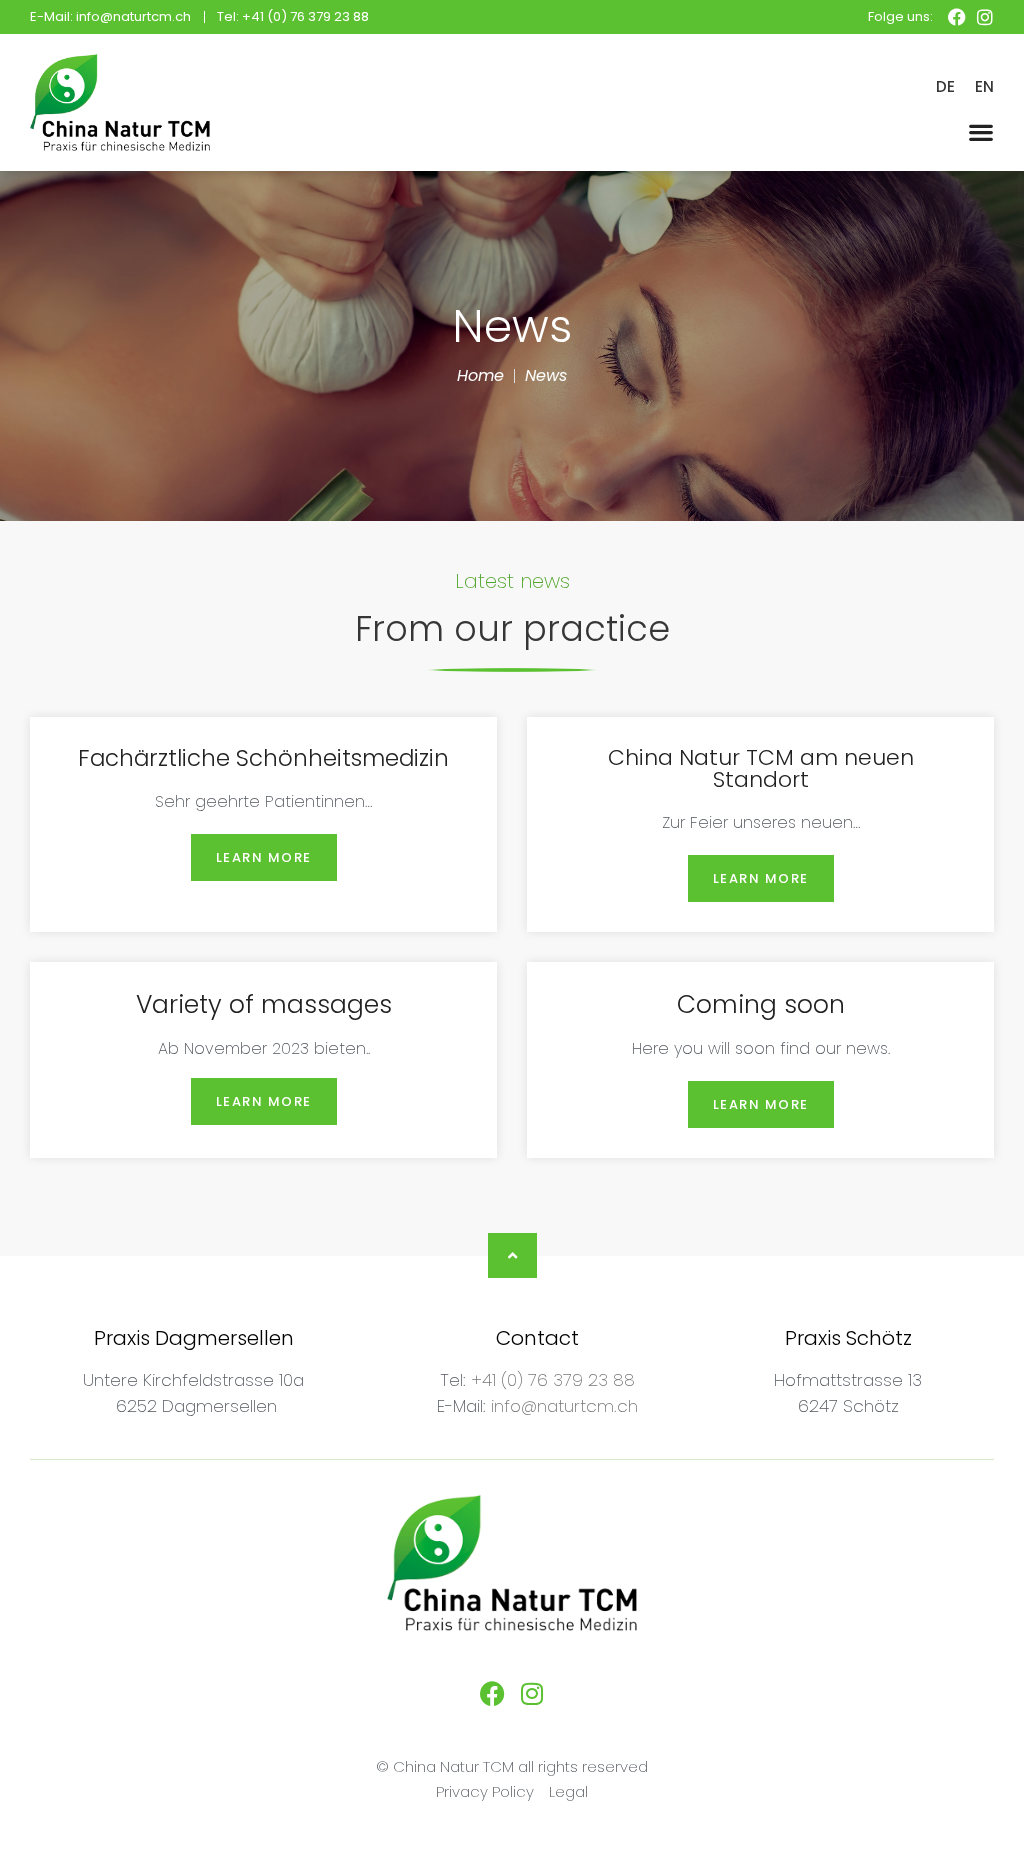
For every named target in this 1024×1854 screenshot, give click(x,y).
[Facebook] (957, 17)
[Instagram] (985, 17)
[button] (981, 131)
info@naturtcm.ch (564, 1406)
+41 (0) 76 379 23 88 (553, 1380)
